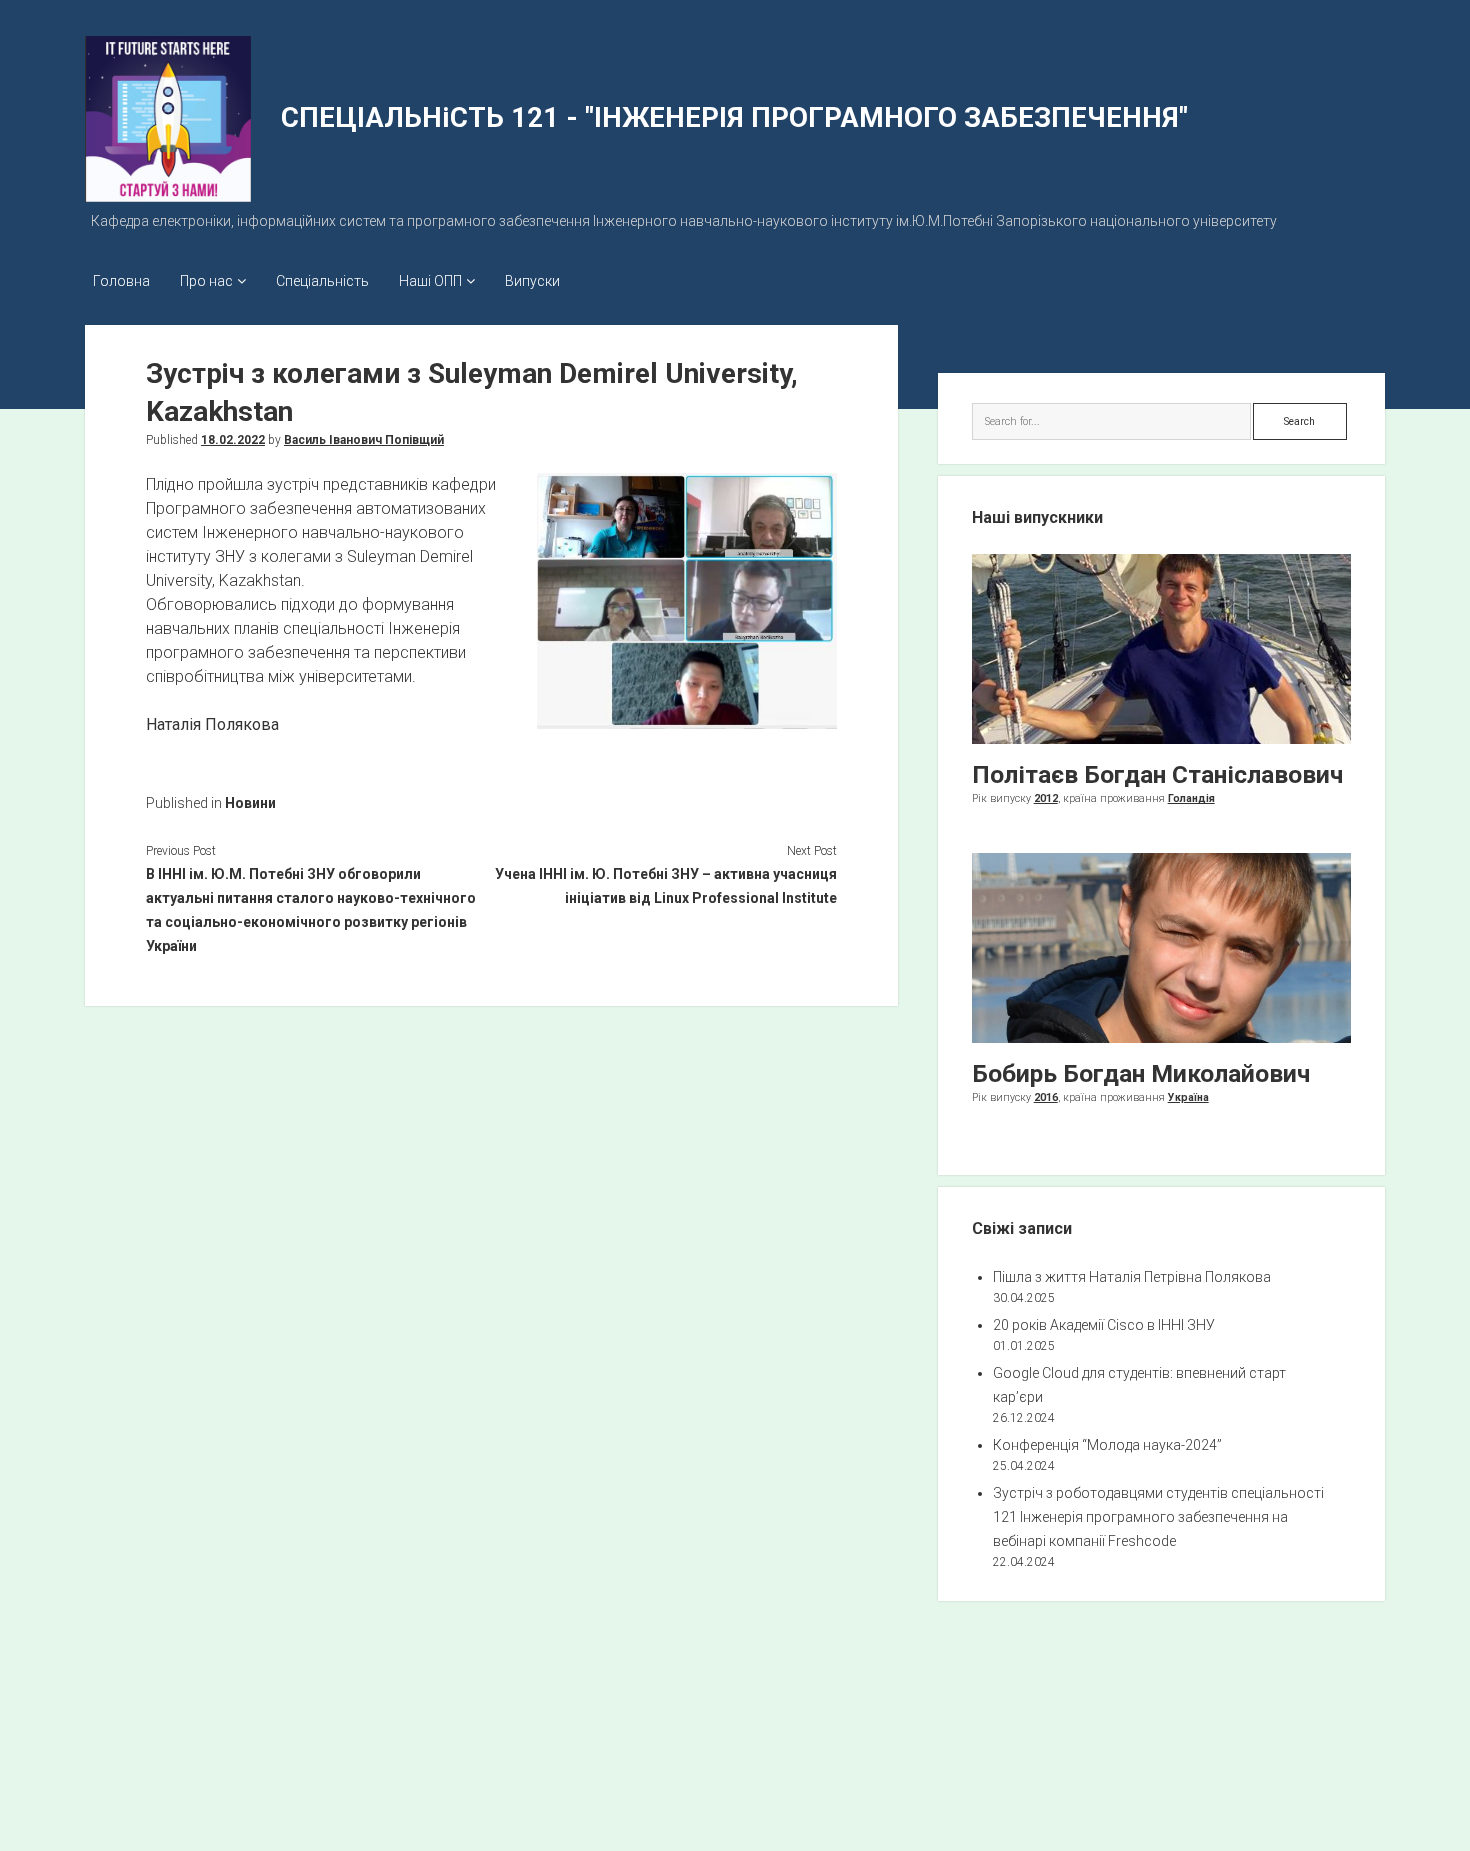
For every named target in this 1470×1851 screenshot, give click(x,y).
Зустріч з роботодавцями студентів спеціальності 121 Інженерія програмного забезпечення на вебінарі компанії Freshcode (1158, 1517)
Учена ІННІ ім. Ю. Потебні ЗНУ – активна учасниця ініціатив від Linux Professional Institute (665, 886)
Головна (121, 281)
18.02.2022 (233, 440)
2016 (1046, 1097)
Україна (1188, 1097)
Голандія (1191, 798)
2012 (1046, 798)
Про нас (206, 281)
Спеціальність (322, 281)
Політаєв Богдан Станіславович (1157, 774)
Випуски (532, 281)
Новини (250, 803)
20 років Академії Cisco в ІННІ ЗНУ (1104, 1325)
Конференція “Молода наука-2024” (1107, 1445)
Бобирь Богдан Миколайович (1141, 1073)
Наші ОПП (430, 281)
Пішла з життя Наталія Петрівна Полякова (1132, 1277)
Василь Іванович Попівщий (364, 440)
